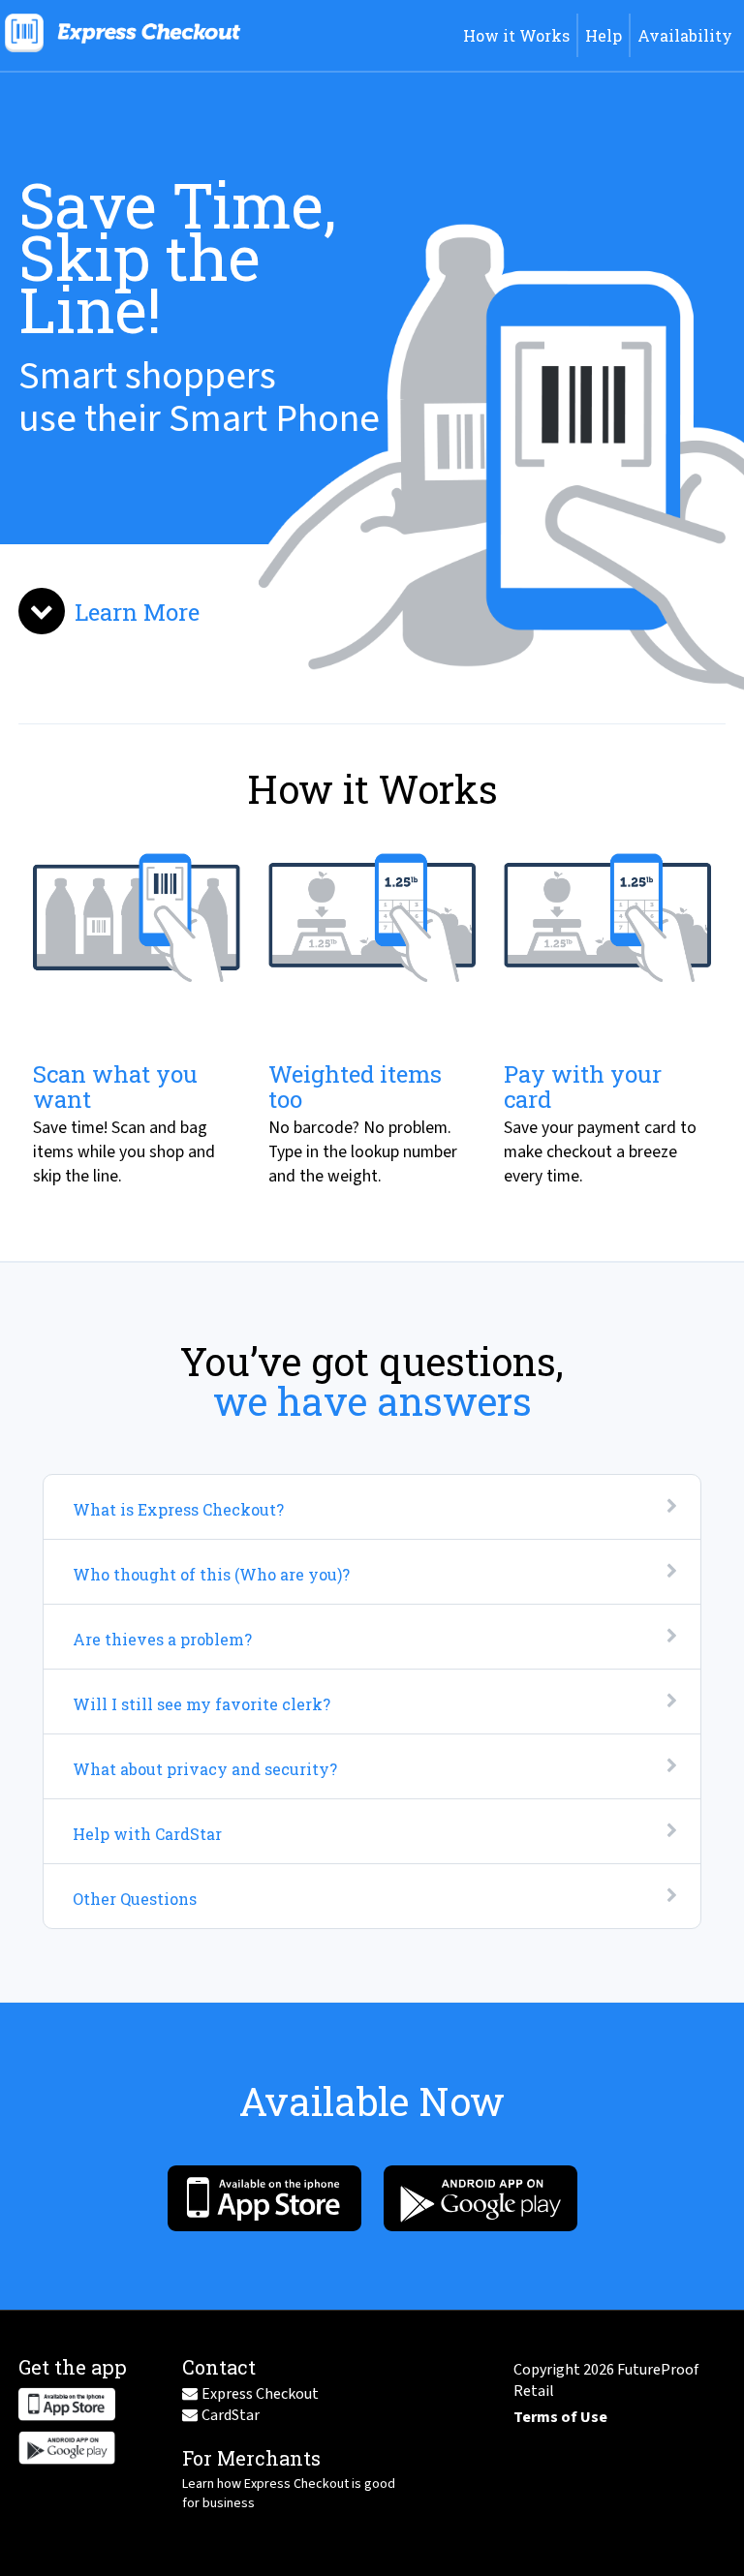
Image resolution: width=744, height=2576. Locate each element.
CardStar (231, 2415)
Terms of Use (560, 2417)
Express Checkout (260, 2394)
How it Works (516, 35)
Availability (685, 35)
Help (604, 35)
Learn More (137, 612)
